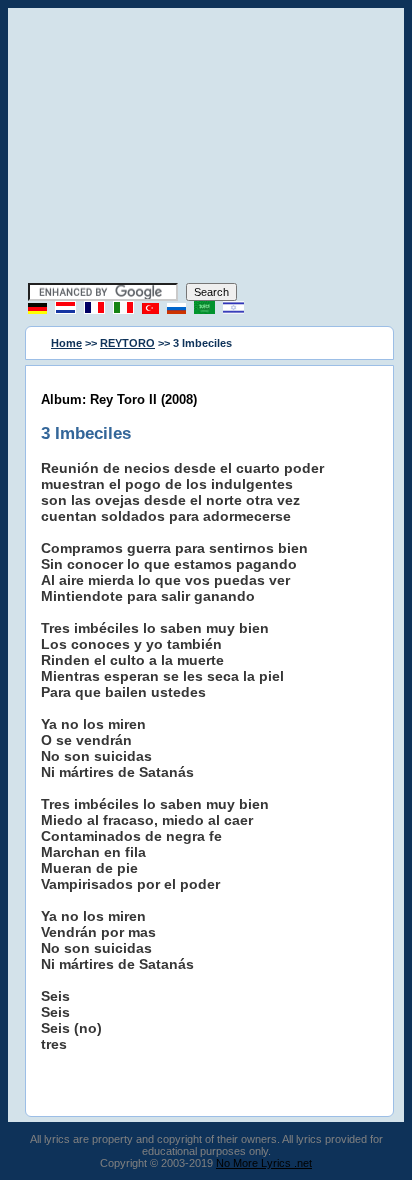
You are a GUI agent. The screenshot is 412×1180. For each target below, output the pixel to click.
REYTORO (127, 343)
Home (66, 343)
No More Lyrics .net (264, 1163)
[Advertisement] (206, 148)
